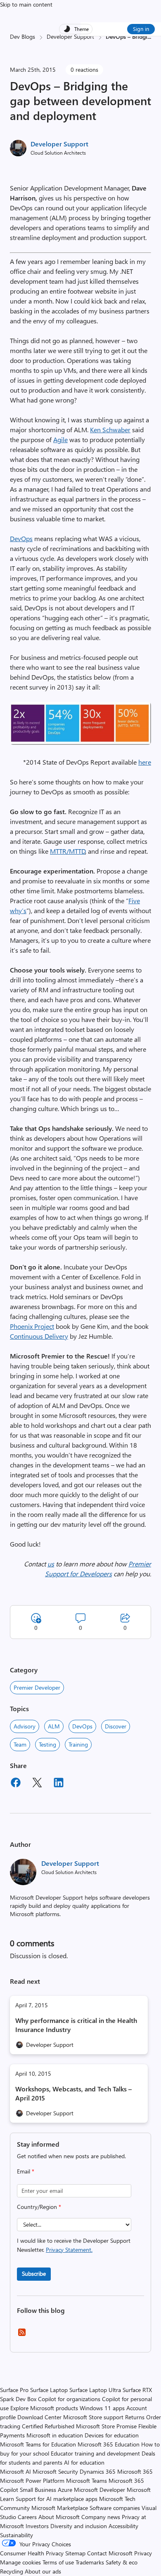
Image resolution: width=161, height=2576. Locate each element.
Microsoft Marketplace (60, 2508)
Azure (65, 2490)
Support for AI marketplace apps (57, 2499)
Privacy (143, 2553)
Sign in (141, 29)
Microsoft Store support (93, 2417)
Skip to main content (26, 4)
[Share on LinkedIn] (59, 1784)
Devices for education (112, 2435)
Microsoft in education (55, 2435)
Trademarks (90, 2562)
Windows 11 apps (102, 2408)
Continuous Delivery (39, 1336)
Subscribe (34, 2273)
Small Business (38, 2490)
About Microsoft (59, 2517)
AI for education (84, 2462)
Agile (60, 439)
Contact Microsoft (110, 2553)
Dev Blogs (22, 36)
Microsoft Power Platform (32, 2481)
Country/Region (39, 2207)
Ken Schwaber (110, 430)
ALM (54, 1726)
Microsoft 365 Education (109, 2444)
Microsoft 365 (135, 2471)
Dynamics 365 (98, 2471)
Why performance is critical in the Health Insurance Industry (76, 2025)
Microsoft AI (15, 2471)
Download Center (39, 2417)
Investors (37, 2526)
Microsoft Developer (99, 2490)
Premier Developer (37, 1687)
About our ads (43, 2571)
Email (26, 2171)
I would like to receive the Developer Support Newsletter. (74, 2245)
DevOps (21, 538)
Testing (47, 1744)
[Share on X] (37, 1784)
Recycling (12, 2571)
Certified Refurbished (48, 2426)
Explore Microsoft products (44, 2408)
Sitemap (75, 2553)
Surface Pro (14, 2390)
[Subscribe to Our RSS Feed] (22, 2335)
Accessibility (123, 2526)
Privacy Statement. (69, 2250)
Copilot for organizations (69, 2399)
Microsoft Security (55, 2471)
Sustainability (17, 2535)
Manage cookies (20, 2562)
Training (78, 1744)
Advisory (25, 1726)
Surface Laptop (49, 2390)
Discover (116, 1726)
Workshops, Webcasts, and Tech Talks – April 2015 (73, 2093)
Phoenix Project (32, 1326)
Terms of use (58, 2562)
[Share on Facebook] (16, 1784)
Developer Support (70, 36)
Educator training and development (95, 2453)
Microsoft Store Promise (106, 2426)
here (145, 762)
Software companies (115, 2508)
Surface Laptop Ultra (95, 2390)
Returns (135, 2417)
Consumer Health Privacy (32, 2553)
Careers (27, 2517)
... (149, 36)
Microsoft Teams (86, 2481)
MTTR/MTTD (68, 851)
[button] (80, 742)
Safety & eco (122, 2562)
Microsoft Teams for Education (38, 2444)
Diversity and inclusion (79, 2526)
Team (20, 1744)
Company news (101, 2517)
